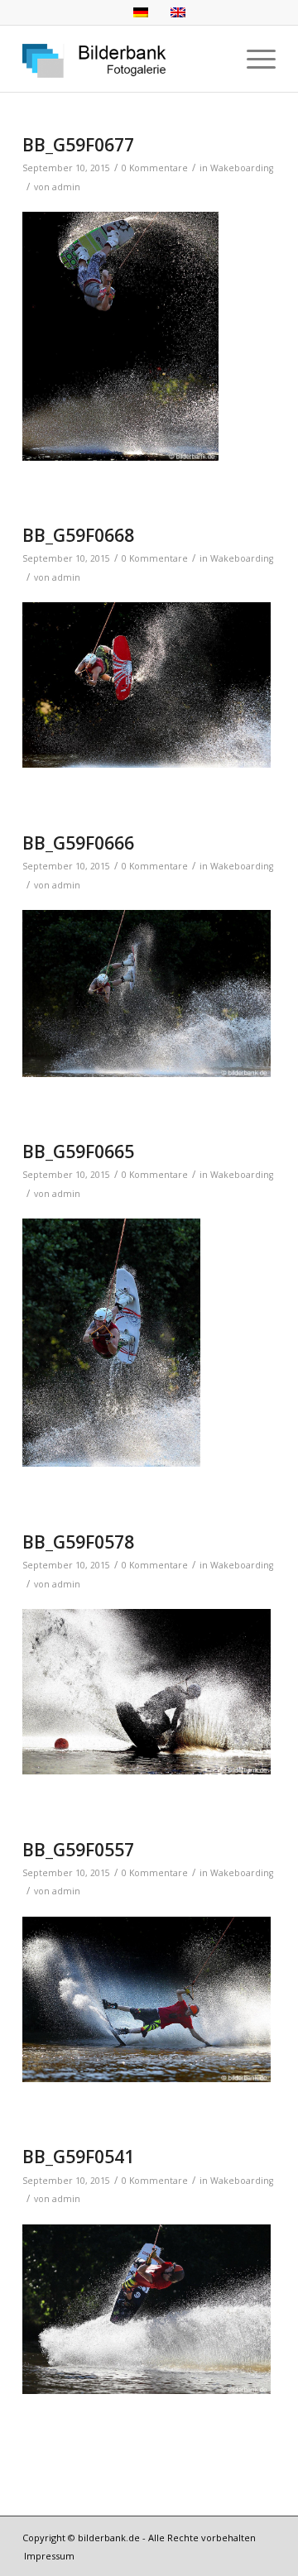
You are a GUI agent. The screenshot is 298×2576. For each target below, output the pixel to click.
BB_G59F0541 (78, 2157)
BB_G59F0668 (78, 535)
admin (66, 187)
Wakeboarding (242, 168)
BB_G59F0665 (78, 1152)
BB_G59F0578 (78, 1542)
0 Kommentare (155, 168)
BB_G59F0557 (78, 1850)
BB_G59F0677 (78, 145)
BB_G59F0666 (78, 843)
